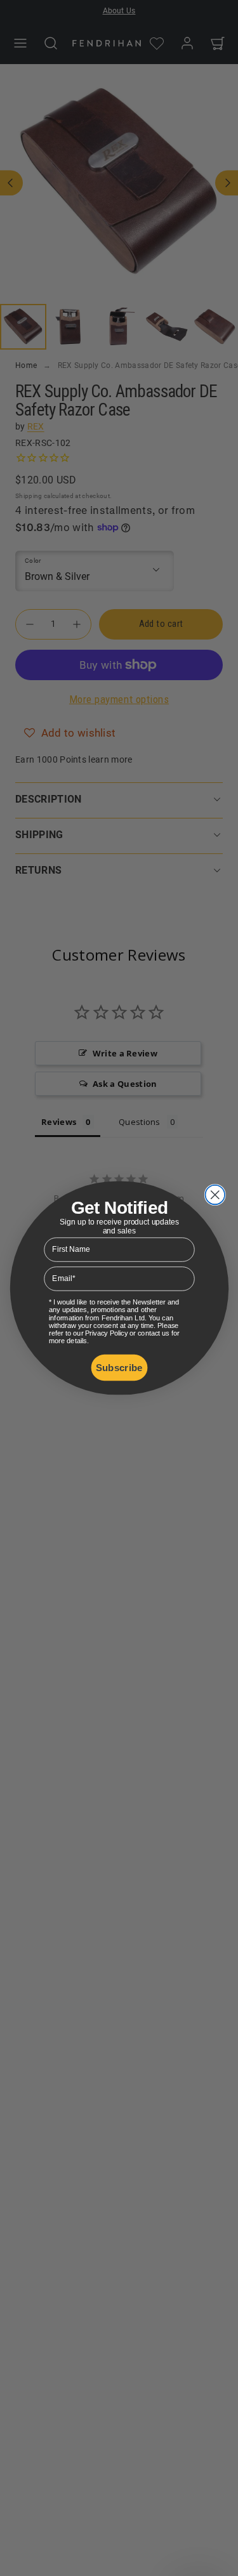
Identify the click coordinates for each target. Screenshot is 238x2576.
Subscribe (119, 1368)
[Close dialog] (215, 1195)
